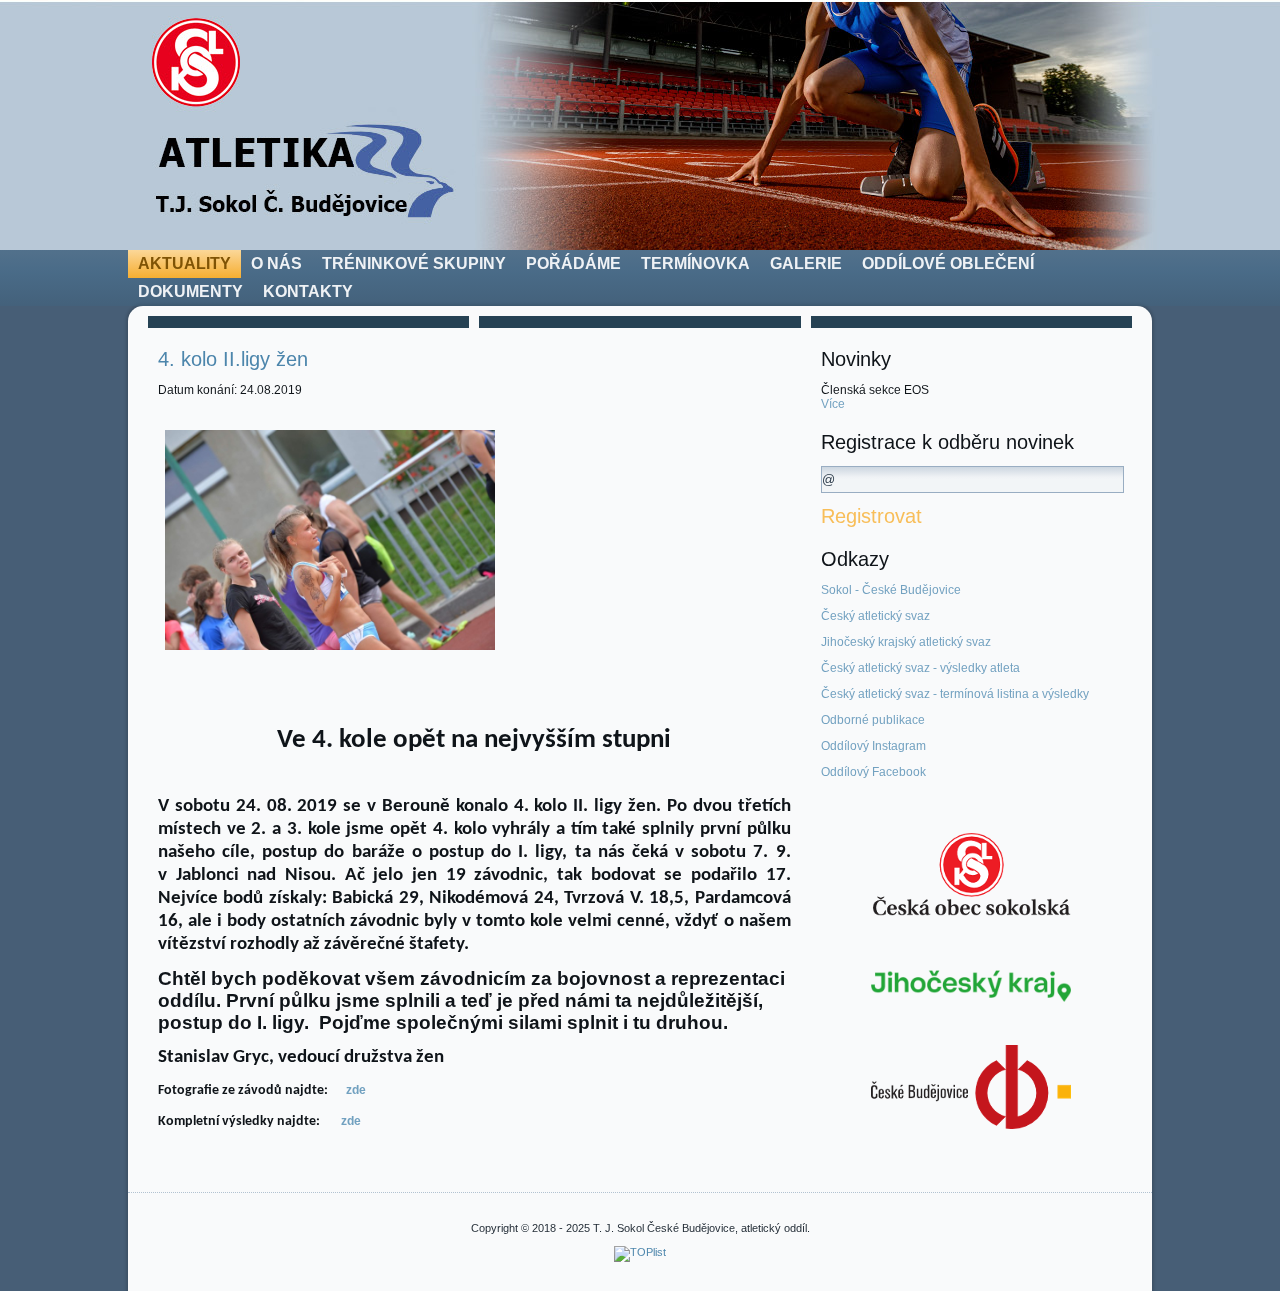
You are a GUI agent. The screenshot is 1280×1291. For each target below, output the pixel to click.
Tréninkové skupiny (414, 263)
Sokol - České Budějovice (891, 590)
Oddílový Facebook (873, 772)
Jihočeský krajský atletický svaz (906, 642)
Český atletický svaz (875, 616)
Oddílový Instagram (873, 746)
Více (833, 404)
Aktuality (184, 263)
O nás (276, 263)
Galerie (806, 263)
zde (356, 1090)
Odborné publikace (873, 720)
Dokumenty (190, 291)
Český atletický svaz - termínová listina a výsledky (955, 694)
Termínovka (695, 263)
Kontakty (308, 291)
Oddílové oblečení (948, 263)
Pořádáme (573, 263)
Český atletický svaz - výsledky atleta (920, 668)
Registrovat (871, 516)
